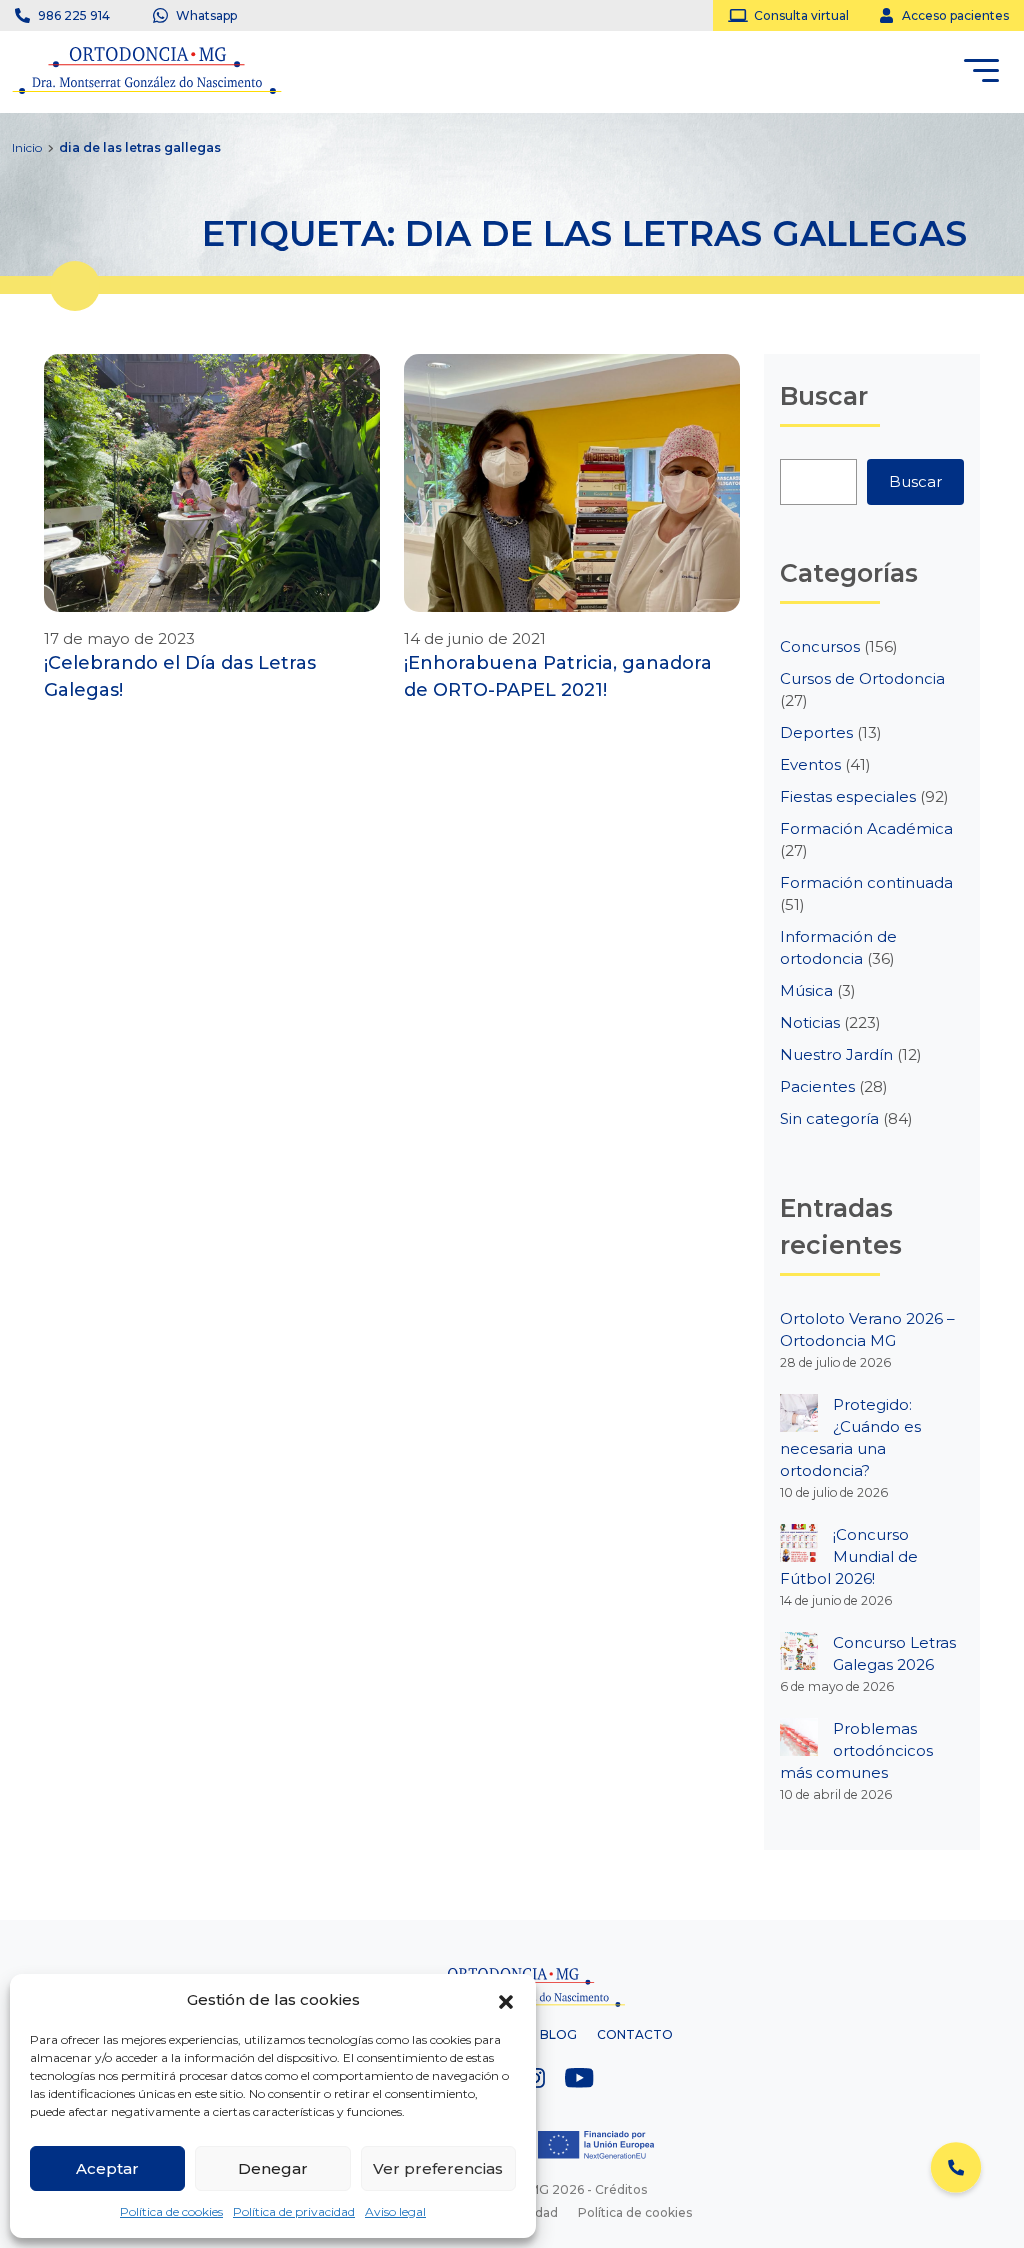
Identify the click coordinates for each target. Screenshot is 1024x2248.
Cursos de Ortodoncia (862, 678)
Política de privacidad (294, 2211)
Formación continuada (866, 882)
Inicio (27, 147)
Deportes (816, 732)
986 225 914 (74, 15)
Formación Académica (866, 828)
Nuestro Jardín (836, 1054)
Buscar (915, 481)
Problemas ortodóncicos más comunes (856, 1750)
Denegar (273, 2168)
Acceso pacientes (955, 15)
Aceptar (107, 2168)
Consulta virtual (801, 15)
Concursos (820, 646)
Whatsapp (206, 15)
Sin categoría (829, 1118)
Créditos (621, 2189)
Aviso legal (395, 2211)
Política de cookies (171, 2211)
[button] (506, 2000)
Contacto (635, 2034)
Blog (558, 2034)
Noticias (810, 1022)
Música (806, 990)
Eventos (810, 764)
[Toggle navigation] (981, 74)
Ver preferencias (438, 2168)
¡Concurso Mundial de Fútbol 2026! (849, 1556)
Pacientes (817, 1086)
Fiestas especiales (848, 796)
